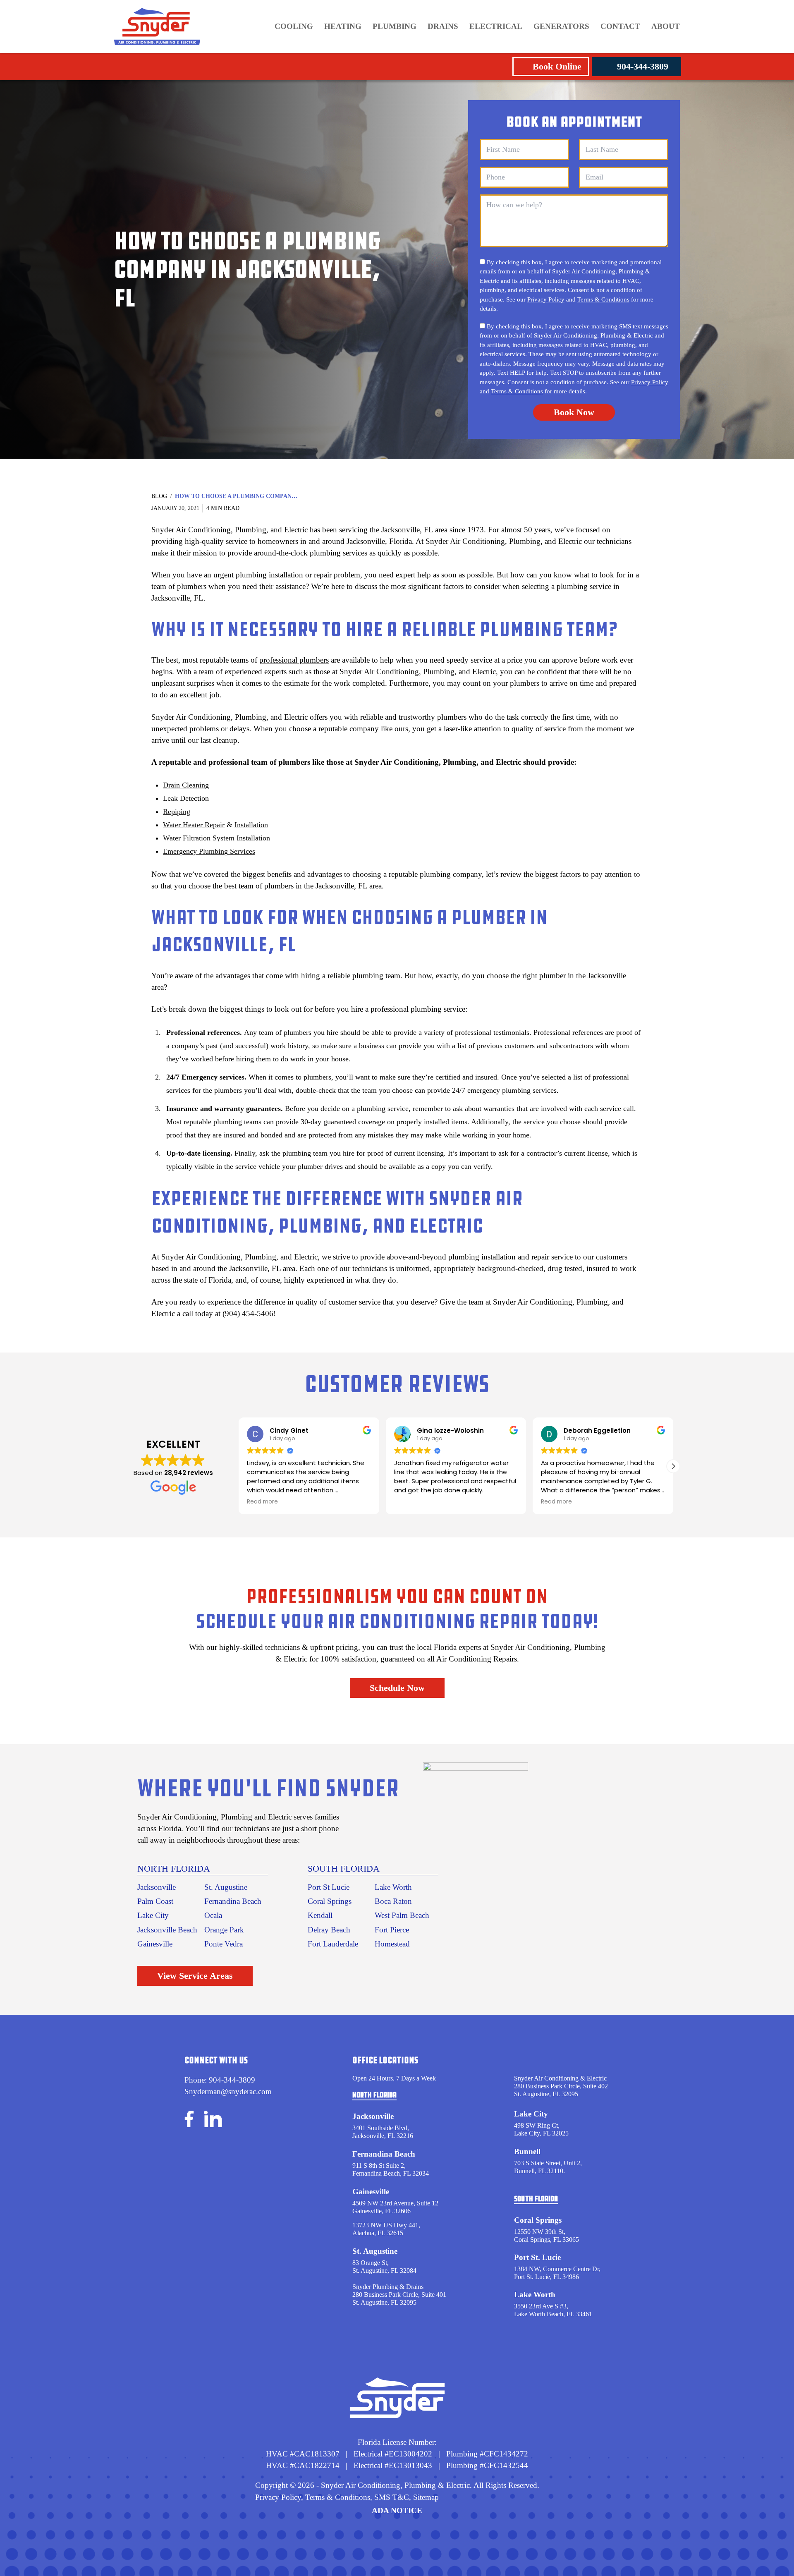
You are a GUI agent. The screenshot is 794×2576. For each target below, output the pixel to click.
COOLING (294, 26)
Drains (443, 26)
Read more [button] (410, 1502)
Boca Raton (393, 1901)
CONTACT (620, 26)
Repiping (177, 812)
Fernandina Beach (233, 1901)
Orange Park (224, 1930)
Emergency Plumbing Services (209, 851)
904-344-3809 (643, 66)
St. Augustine (226, 1887)
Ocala (213, 1915)
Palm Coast (155, 1901)
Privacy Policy (546, 299)
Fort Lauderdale (333, 1944)
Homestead (392, 1944)
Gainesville (155, 1944)
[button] (673, 1466)
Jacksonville (157, 1887)
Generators (561, 26)
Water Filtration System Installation (216, 838)
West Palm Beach (402, 1915)
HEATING (343, 26)
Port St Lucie (329, 1887)
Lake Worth (393, 1887)
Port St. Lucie (537, 2257)
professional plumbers (294, 660)
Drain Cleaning (186, 785)
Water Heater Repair (194, 825)
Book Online (557, 66)
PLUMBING (395, 26)
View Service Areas (195, 1976)
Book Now (574, 412)
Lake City (153, 1915)
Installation (251, 825)
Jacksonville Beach (167, 1930)
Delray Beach (329, 1930)
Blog (159, 496)
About (666, 26)
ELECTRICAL (496, 26)
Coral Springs (330, 1901)
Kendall (320, 1915)
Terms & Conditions (603, 299)
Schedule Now (397, 1688)
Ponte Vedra (224, 1944)
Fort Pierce (392, 1930)
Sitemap (426, 2497)
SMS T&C (391, 2497)
